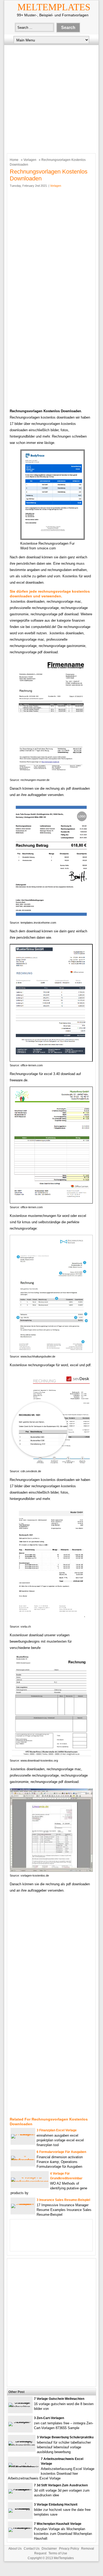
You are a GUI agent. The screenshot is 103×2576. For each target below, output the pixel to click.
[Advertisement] (51, 98)
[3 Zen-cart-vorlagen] (20, 2422)
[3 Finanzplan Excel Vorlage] (23, 2134)
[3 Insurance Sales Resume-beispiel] (23, 2204)
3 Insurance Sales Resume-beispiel (63, 2200)
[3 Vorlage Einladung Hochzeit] (20, 2508)
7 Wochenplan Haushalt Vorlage (58, 2524)
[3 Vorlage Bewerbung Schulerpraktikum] (22, 2445)
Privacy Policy (69, 2549)
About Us (15, 2549)
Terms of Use (58, 2553)
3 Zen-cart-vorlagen (49, 2418)
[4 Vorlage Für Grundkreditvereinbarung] (30, 2182)
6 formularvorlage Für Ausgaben (61, 2152)
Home (14, 160)
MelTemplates (54, 7)
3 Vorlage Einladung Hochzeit (56, 2505)
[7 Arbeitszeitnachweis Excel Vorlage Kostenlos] (24, 2467)
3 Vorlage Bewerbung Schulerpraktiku (65, 2437)
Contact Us (32, 2549)
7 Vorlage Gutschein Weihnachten (59, 2399)
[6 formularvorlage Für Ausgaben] (23, 2160)
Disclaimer (49, 2549)
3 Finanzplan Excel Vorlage (57, 2130)
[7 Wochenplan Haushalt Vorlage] (20, 2528)
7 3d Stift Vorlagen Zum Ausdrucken (61, 2485)
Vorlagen (30, 160)
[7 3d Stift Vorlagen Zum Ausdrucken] (20, 2489)
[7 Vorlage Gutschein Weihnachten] (20, 2407)
